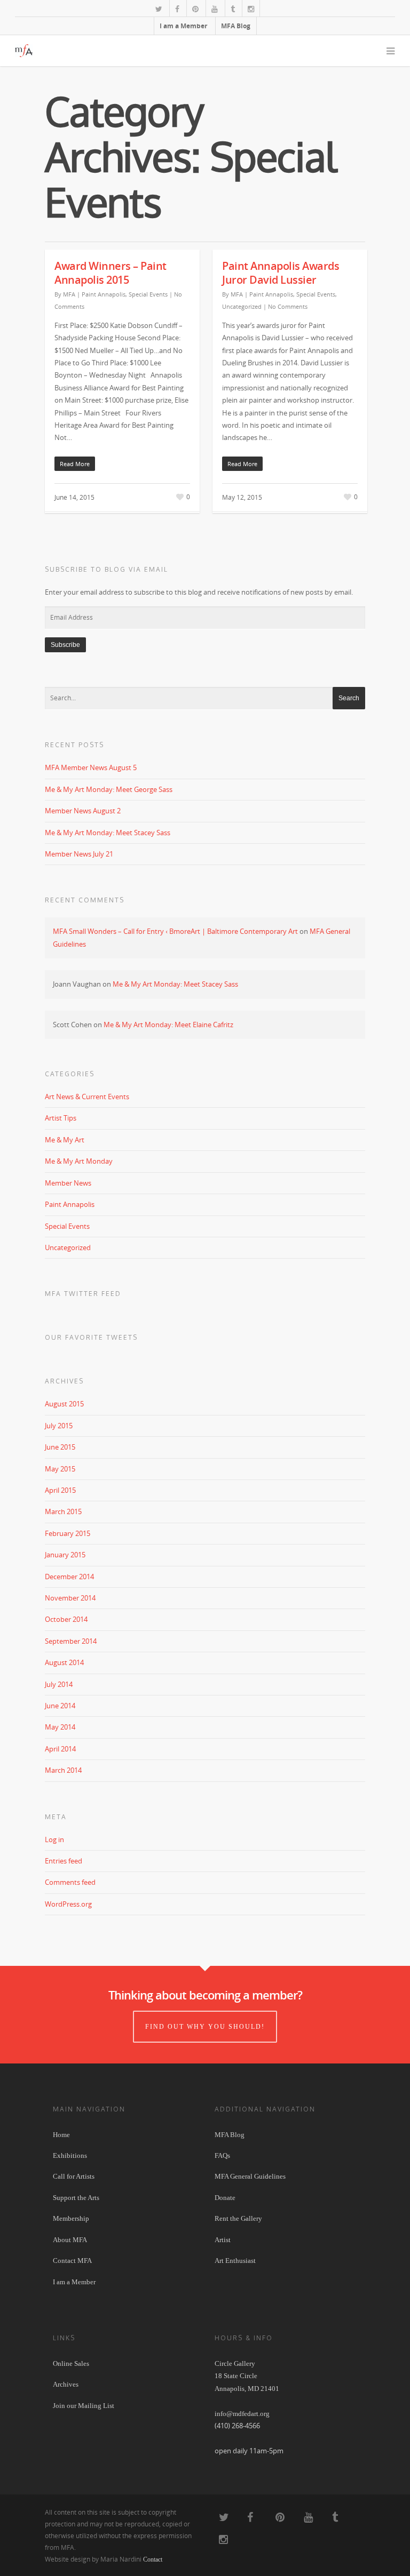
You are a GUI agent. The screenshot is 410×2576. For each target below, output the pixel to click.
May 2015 (60, 1469)
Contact (153, 2559)
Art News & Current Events (87, 1097)
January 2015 (65, 1555)
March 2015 (63, 1511)
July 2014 (59, 1684)
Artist (223, 2240)
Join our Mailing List (84, 2406)
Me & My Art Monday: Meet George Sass (109, 789)
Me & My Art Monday (79, 1161)
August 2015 (64, 1404)
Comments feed (70, 1882)
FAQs (222, 2155)
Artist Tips (61, 1118)
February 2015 (68, 1533)
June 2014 (60, 1706)
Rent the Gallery (238, 2218)
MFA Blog (236, 26)
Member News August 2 (83, 811)
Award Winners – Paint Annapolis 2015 (111, 273)
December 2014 (69, 1577)
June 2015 (60, 1447)
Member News (68, 1183)
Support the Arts (76, 2198)
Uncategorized (242, 306)
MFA (69, 294)
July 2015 (59, 1426)
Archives (66, 2384)
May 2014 (60, 1727)
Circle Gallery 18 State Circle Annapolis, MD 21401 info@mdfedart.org (247, 2389)
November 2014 (70, 1598)
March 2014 (63, 1770)
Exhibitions (70, 2155)
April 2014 (60, 1749)
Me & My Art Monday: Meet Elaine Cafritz (168, 1025)
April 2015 (60, 1490)
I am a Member (183, 26)
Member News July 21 (79, 854)
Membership (71, 2218)
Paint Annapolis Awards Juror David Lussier (281, 273)
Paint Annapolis (104, 294)
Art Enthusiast (235, 2261)
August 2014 (64, 1662)
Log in (54, 1839)
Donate (225, 2198)
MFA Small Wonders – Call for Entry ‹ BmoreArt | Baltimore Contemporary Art (175, 931)
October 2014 (66, 1619)
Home (61, 2135)
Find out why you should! (205, 2027)
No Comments (288, 306)
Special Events (148, 294)
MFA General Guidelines (250, 2176)
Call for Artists (74, 2176)
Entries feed (64, 1861)
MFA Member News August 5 (91, 767)
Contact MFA (72, 2261)
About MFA (70, 2240)
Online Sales (71, 2363)
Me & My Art (65, 1140)
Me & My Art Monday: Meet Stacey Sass (108, 833)
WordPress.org (68, 1904)
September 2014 (71, 1641)
